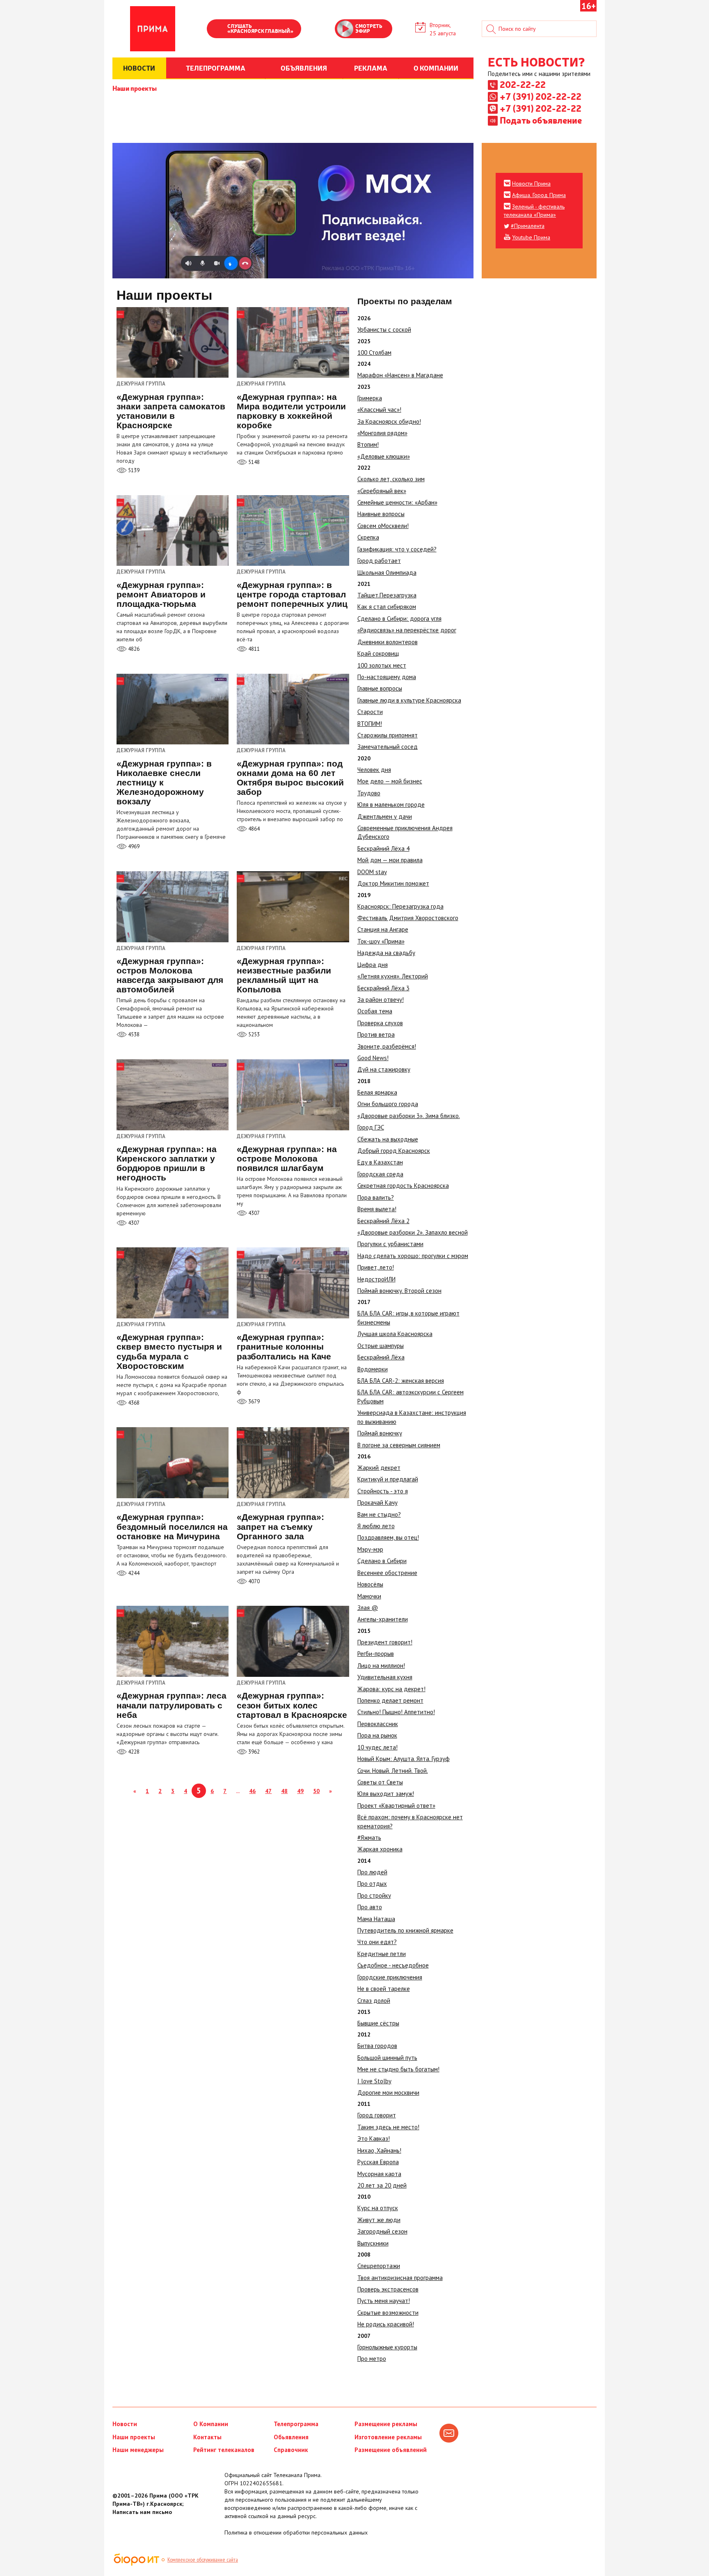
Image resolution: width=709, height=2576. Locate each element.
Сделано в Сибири (382, 1561)
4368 (133, 1403)
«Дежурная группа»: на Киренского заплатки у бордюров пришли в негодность (167, 1163)
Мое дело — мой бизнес (390, 781)
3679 (253, 1402)
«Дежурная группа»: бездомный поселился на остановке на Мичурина (172, 1526)
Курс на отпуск (378, 2208)
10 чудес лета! (377, 1747)
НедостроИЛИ (376, 1279)
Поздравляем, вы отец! (388, 1537)
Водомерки (373, 1369)
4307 (133, 1223)
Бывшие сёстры (378, 2023)
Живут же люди (379, 2220)
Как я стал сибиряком (387, 607)
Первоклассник (378, 1724)
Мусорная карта (379, 2174)
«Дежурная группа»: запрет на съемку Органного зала (280, 1526)
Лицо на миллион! (381, 1666)
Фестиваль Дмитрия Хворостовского (408, 918)
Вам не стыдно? (379, 1514)
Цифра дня (373, 965)
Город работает (379, 561)
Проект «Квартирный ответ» (396, 1806)
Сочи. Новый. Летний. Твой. (393, 1771)
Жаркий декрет (379, 1468)
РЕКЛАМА (371, 68)
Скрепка (368, 537)
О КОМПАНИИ (436, 68)
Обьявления (291, 2437)
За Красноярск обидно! (389, 421)
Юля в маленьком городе (391, 805)
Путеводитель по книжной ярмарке (405, 1930)
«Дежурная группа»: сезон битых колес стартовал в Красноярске (292, 1705)
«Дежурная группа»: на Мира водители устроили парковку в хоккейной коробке (291, 411)
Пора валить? (376, 1197)
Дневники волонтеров (388, 642)
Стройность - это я (383, 1491)
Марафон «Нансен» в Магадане (400, 375)
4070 (253, 1581)
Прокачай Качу (377, 1503)
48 (284, 1791)
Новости (125, 2424)
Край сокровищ (378, 653)
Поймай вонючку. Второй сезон (399, 1291)
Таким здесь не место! (388, 2127)
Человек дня (374, 770)
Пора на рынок (377, 1735)
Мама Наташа (376, 1919)
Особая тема (375, 1011)
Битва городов (377, 2046)
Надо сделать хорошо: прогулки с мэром (413, 1256)
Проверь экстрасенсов (388, 2289)
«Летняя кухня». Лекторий (393, 976)
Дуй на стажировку (384, 1069)
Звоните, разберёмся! (387, 1046)
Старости (370, 712)
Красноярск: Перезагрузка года (400, 906)
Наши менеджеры (138, 2450)
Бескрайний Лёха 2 (383, 1221)
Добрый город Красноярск (394, 1151)
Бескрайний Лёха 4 (383, 848)
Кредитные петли (382, 1954)
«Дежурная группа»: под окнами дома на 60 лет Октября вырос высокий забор (290, 778)
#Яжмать (369, 1838)
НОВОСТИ (139, 68)
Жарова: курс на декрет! (391, 1689)
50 (316, 1791)
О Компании (211, 2424)
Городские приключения (390, 1977)
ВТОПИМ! (370, 724)
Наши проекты (135, 88)
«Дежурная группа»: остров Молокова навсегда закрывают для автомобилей (170, 975)
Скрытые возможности (388, 2313)
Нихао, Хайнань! (379, 2150)
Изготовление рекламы (388, 2437)
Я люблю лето (376, 1526)
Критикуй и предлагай (388, 1479)
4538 (133, 1034)
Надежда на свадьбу (386, 953)
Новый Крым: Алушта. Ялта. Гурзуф (404, 1759)
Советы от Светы (380, 1782)
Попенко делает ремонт (390, 1700)
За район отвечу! (381, 1000)
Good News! (373, 1058)
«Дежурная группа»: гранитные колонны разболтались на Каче (284, 1347)
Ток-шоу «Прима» (381, 941)
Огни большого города (388, 1104)
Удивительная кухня (385, 1677)
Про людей (372, 1872)
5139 (133, 470)
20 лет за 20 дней (382, 2185)
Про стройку (374, 1895)
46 (252, 1791)
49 (300, 1791)
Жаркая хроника (380, 1849)
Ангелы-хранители (383, 1619)
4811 (253, 649)
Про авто (370, 1907)
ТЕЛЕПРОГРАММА (216, 68)
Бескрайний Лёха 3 (383, 988)
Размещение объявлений (391, 2450)
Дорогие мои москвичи (388, 2093)
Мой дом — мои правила (390, 860)
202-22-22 (523, 84)
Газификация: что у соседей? (397, 549)
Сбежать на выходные (388, 1139)
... (238, 1791)
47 (268, 1791)
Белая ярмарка (377, 1092)
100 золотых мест (382, 665)
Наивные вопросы (381, 514)
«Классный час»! (379, 410)
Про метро (372, 2359)
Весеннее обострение (387, 1573)
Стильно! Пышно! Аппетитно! (396, 1712)
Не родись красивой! (386, 2324)
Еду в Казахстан (380, 1162)
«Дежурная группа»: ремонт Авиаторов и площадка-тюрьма (161, 594)
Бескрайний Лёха (381, 1357)
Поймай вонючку (380, 1433)
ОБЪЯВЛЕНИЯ (304, 68)
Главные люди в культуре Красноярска (409, 700)
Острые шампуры (381, 1346)
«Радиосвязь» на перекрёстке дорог (407, 630)
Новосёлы (370, 1584)
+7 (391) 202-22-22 (541, 96)
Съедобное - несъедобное (393, 1965)
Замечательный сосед (388, 747)
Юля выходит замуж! (386, 1794)
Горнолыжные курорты (387, 2347)
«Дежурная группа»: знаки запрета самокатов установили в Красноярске (171, 411)
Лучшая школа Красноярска (395, 1334)
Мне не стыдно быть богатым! (398, 2069)
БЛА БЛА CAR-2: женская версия (401, 1381)
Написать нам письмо (142, 2512)
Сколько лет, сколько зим (391, 479)
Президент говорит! (385, 1642)
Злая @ (368, 1608)
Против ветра (376, 1034)
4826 (133, 649)
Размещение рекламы (386, 2424)
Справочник (291, 2450)
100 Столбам (374, 352)
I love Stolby (374, 2081)
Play (217, 30)
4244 (133, 1573)
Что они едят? (377, 1942)
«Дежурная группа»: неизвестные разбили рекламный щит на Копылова (284, 975)
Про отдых (372, 1884)
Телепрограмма (296, 2424)
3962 (253, 1752)
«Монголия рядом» (382, 433)
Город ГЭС (371, 1127)
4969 (133, 846)
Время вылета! (377, 1209)
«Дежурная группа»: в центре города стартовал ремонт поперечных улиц (292, 594)
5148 (253, 462)
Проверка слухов (380, 1023)
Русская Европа (378, 2162)
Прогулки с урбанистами (390, 1244)
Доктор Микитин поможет (393, 883)
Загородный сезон (382, 2231)
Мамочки (369, 1596)
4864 (253, 829)
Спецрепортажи (379, 2266)
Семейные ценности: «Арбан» (397, 502)
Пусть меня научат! (384, 2301)
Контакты (207, 2437)
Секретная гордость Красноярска (403, 1186)
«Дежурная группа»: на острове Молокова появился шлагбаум (287, 1158)
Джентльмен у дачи (385, 816)
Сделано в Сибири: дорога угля (399, 619)
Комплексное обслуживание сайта (203, 2560)
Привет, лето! (376, 1267)
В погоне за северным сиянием (399, 1445)
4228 (133, 1752)
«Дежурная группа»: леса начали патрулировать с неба (172, 1705)
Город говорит (377, 2115)
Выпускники (373, 2243)
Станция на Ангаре (383, 929)
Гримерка (370, 398)
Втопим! (368, 444)
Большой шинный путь (387, 2058)
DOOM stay (372, 872)
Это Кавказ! (374, 2139)
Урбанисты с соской (384, 329)
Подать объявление (541, 120)
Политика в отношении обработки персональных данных (296, 2532)
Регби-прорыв (376, 1654)
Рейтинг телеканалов (224, 2450)
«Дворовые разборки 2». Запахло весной (413, 1232)
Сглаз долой (374, 2001)
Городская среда (380, 1174)
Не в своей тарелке (384, 1989)
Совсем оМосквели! (383, 526)
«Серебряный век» (382, 491)
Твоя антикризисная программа (400, 2278)
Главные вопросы (380, 688)
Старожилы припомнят (388, 735)
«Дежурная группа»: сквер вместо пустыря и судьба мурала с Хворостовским (169, 1351)
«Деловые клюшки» (384, 456)
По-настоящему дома (387, 677)
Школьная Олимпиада (387, 573)
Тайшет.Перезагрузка (387, 595)
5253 (253, 1034)
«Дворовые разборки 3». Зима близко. (409, 1116)
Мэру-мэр (370, 1549)
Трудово (369, 793)
